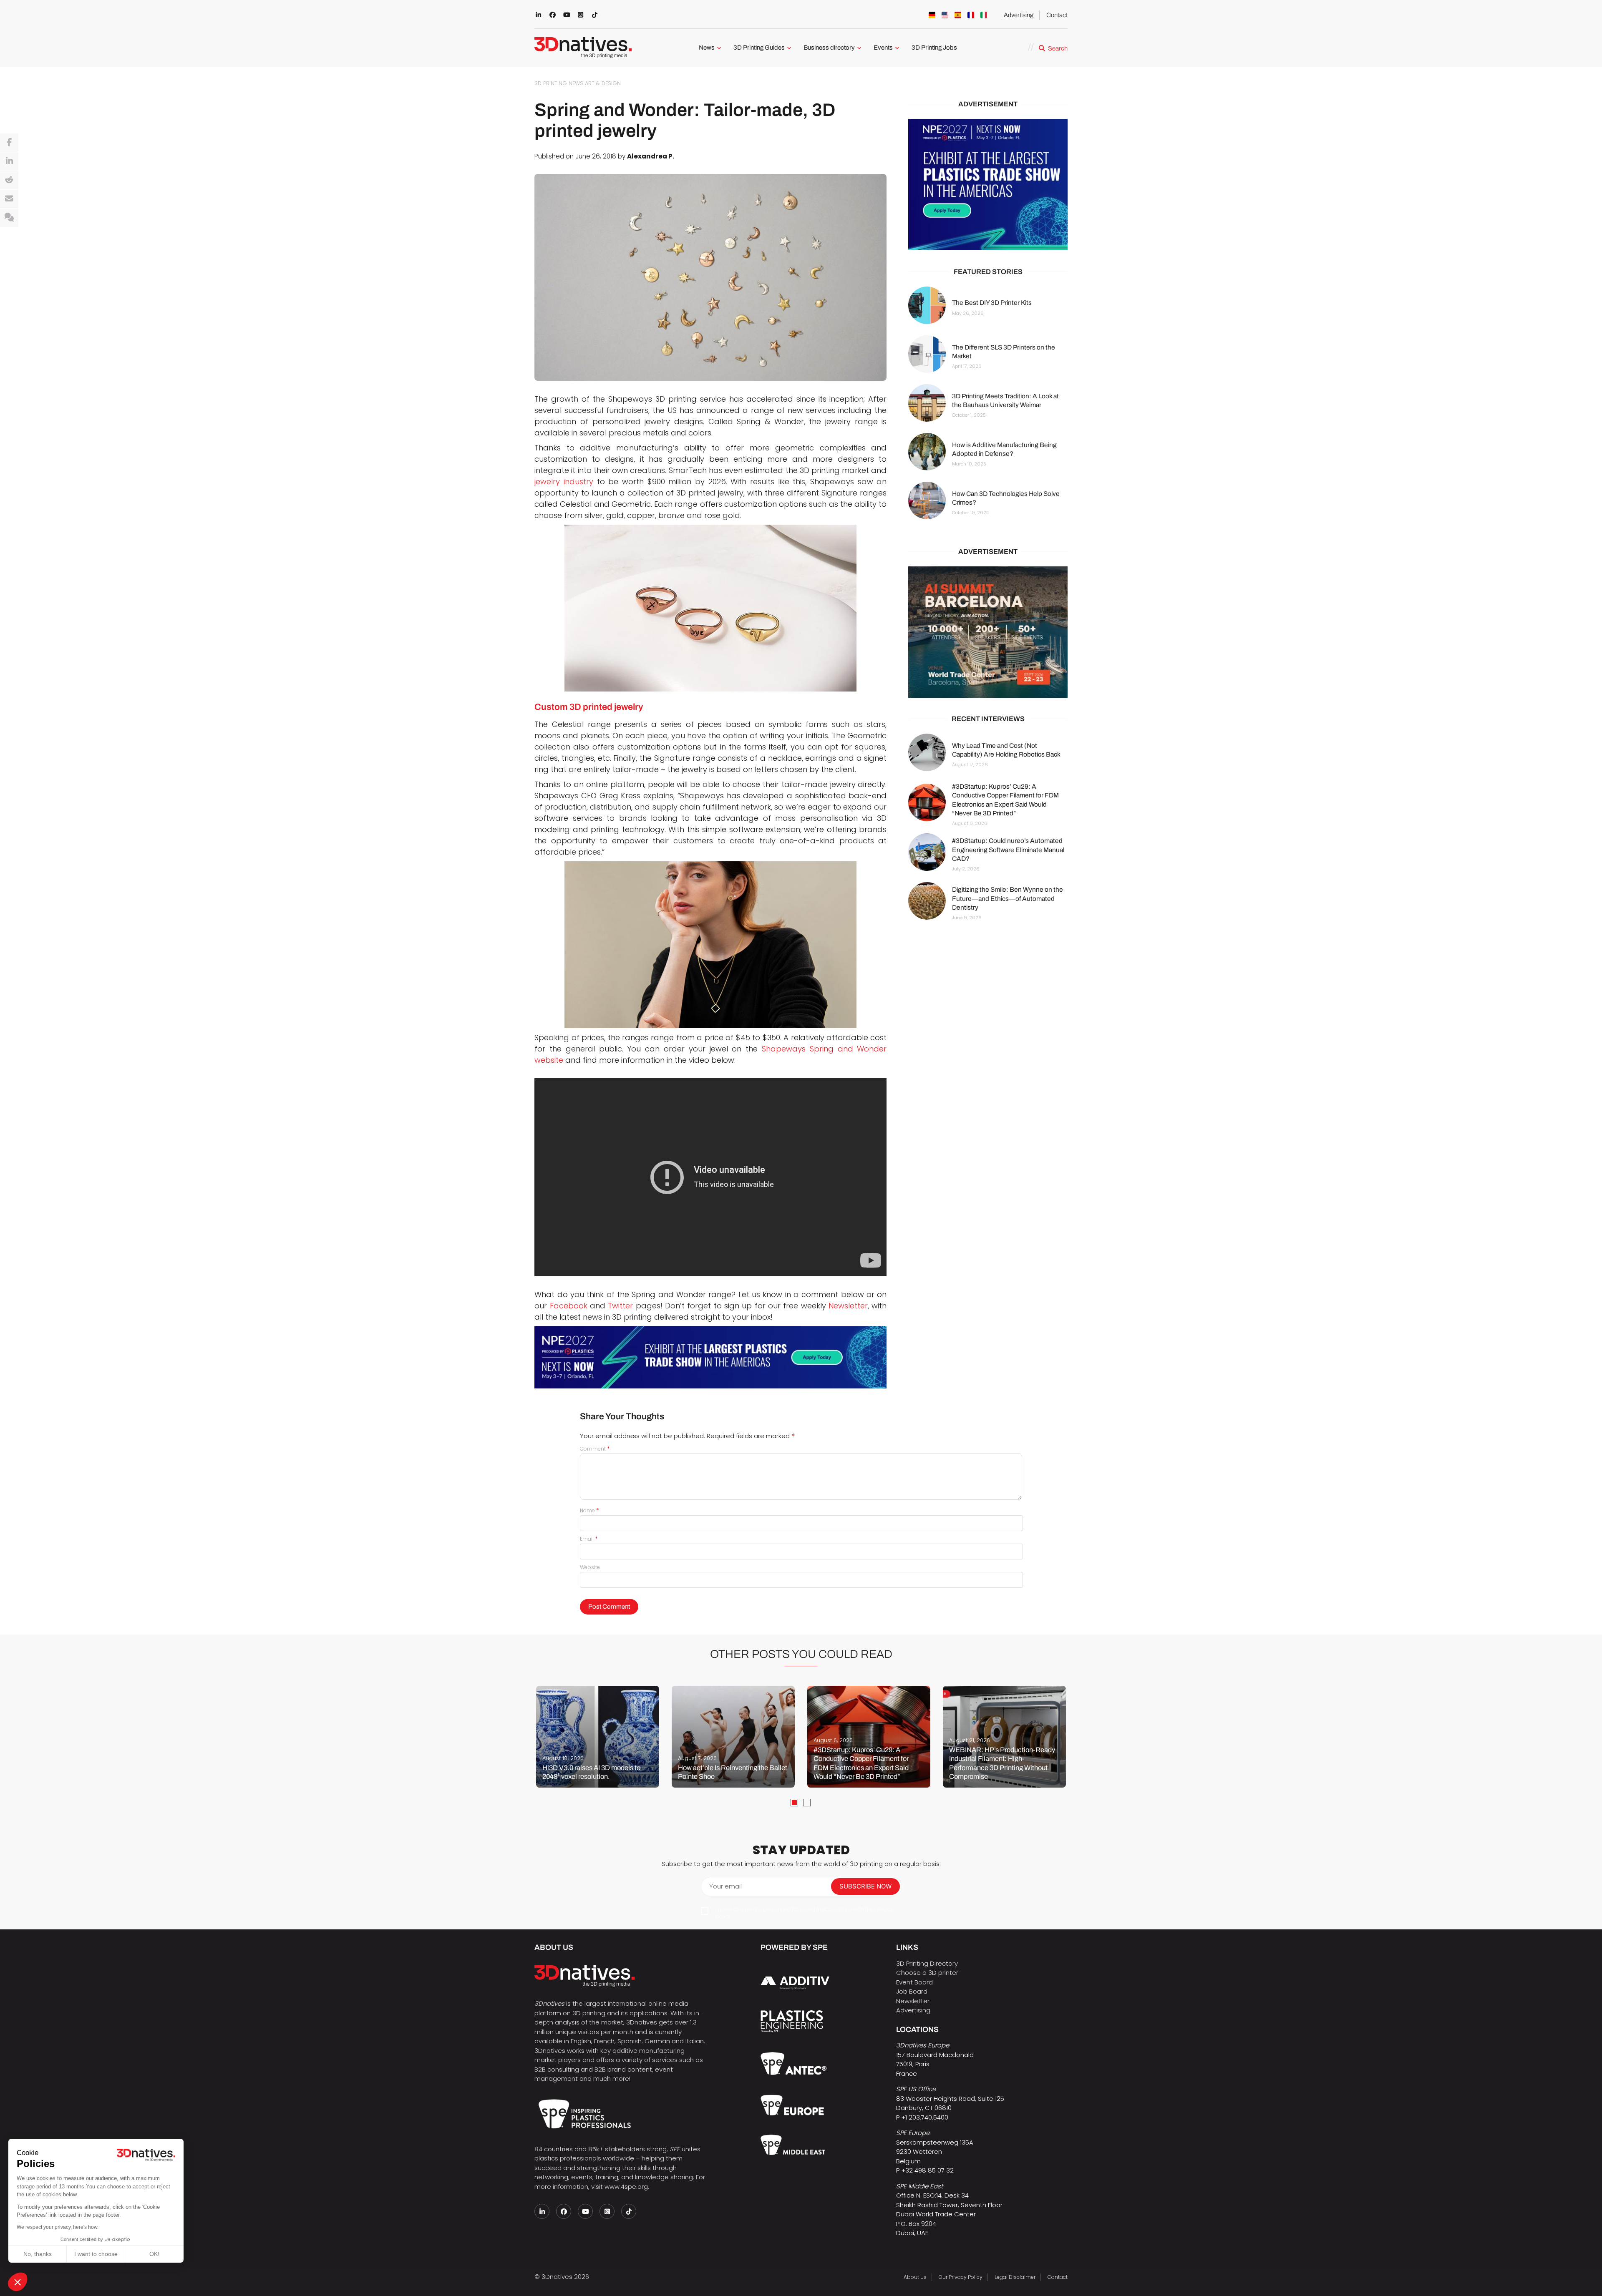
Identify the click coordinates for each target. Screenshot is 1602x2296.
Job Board (912, 1991)
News (707, 48)
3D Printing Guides (759, 48)
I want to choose (96, 2254)
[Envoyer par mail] (9, 199)
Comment (595, 1449)
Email (589, 1539)
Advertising (1019, 15)
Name (589, 1510)
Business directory (829, 48)
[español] (958, 15)
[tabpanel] (598, 1737)
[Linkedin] (9, 161)
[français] (971, 15)
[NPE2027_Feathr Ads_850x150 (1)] (710, 1357)
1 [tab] (794, 1803)
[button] (18, 2282)
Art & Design (603, 83)
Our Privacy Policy (961, 2277)
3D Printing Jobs (934, 48)
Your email (725, 1886)
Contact (1057, 15)
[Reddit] (9, 180)
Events (883, 48)
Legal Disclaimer (1015, 2277)
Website (590, 1567)
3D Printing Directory (927, 1963)
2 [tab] (807, 1803)
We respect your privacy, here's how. (58, 2227)
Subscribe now (865, 1886)
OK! (154, 2254)
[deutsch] (932, 15)
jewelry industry (564, 482)
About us (915, 2277)
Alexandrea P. (651, 156)
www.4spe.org (626, 2187)
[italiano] (984, 15)
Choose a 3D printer (927, 1973)
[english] (945, 15)
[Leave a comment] (9, 218)
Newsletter (913, 2001)
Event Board (914, 1982)
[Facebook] (9, 143)
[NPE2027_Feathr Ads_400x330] (988, 185)
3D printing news (559, 83)
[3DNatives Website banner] (988, 632)
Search (1058, 48)
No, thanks (38, 2254)
